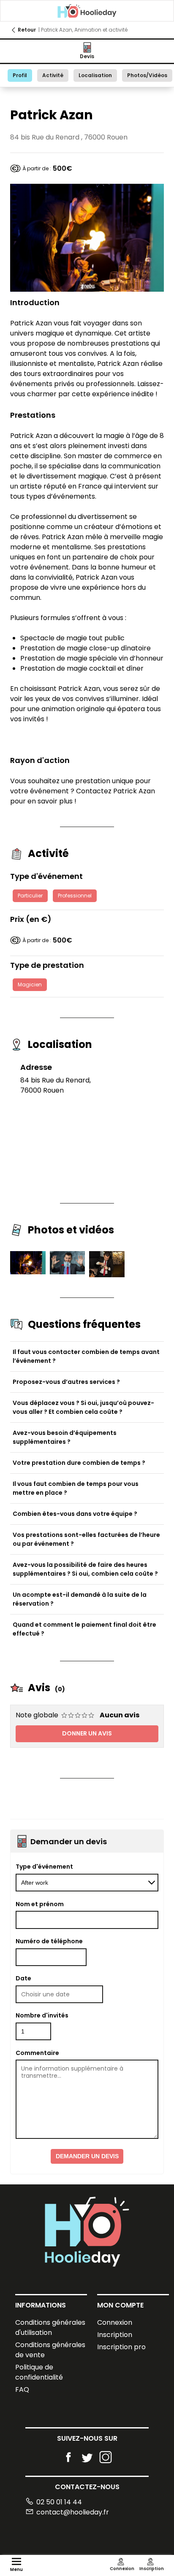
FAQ (22, 2389)
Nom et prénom (40, 1904)
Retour (27, 30)
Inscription (115, 2335)
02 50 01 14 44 (59, 2502)
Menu (16, 2569)
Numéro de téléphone (49, 1941)
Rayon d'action (40, 760)
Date (23, 1978)
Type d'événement (44, 1867)
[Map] (87, 1143)
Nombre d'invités (42, 2015)
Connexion (115, 2322)
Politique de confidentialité (39, 2372)
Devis (87, 56)
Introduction (35, 302)
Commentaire (37, 2053)
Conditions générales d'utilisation (50, 2328)
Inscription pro (121, 2347)
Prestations (33, 415)
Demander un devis (87, 2156)
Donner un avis (87, 1733)
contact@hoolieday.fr (73, 2512)
